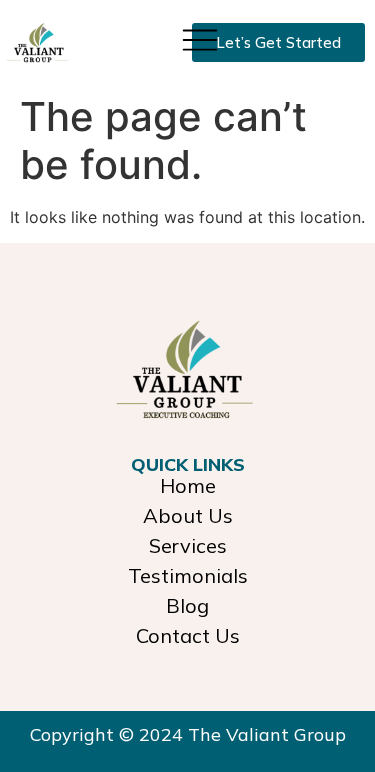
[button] (199, 38)
